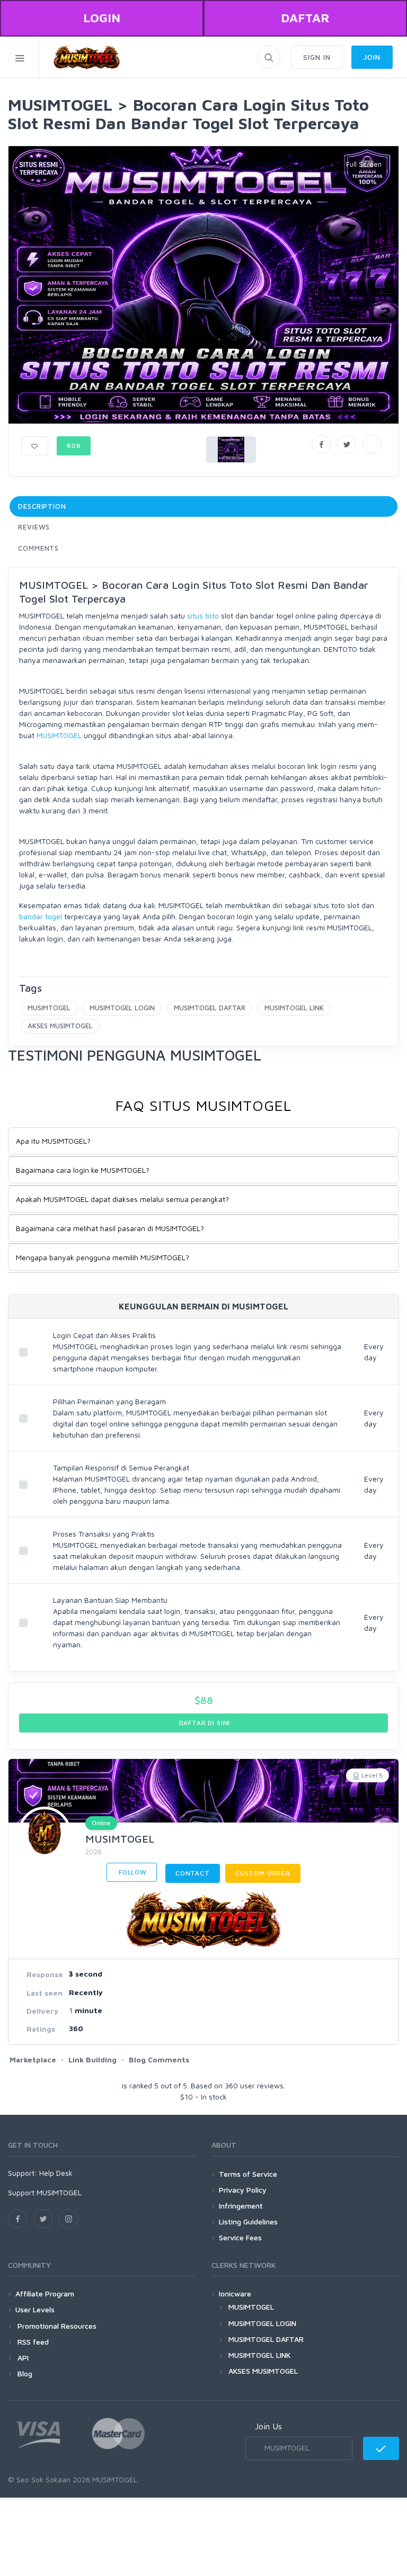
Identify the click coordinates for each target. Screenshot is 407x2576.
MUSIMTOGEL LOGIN (122, 1008)
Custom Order (263, 1873)
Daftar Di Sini (204, 1723)
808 (74, 446)
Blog (24, 2373)
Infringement (241, 2206)
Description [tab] (42, 506)
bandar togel (41, 916)
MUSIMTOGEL (59, 735)
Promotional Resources (56, 2326)
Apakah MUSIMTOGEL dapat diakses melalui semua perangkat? (122, 1199)
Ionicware (235, 2294)
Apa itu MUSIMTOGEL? (53, 1141)
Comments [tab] (38, 548)
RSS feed (32, 2342)
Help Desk (56, 2173)
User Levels (35, 2309)
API (22, 2358)
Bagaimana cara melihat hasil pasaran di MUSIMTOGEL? (110, 1228)
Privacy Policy (243, 2190)
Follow (132, 1872)
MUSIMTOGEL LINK (294, 1008)
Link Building (92, 2059)
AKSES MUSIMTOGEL (60, 1026)
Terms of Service (248, 2174)
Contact (193, 1873)
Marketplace (33, 2059)
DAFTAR (305, 18)
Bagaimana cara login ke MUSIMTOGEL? (83, 1170)
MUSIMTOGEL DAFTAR (210, 1008)
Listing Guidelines (248, 2222)
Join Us (268, 2426)
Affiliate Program (45, 2294)
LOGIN (102, 18)
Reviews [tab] (34, 527)
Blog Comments (159, 2059)
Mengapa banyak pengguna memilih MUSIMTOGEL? (103, 1257)
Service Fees (240, 2237)
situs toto (203, 616)
